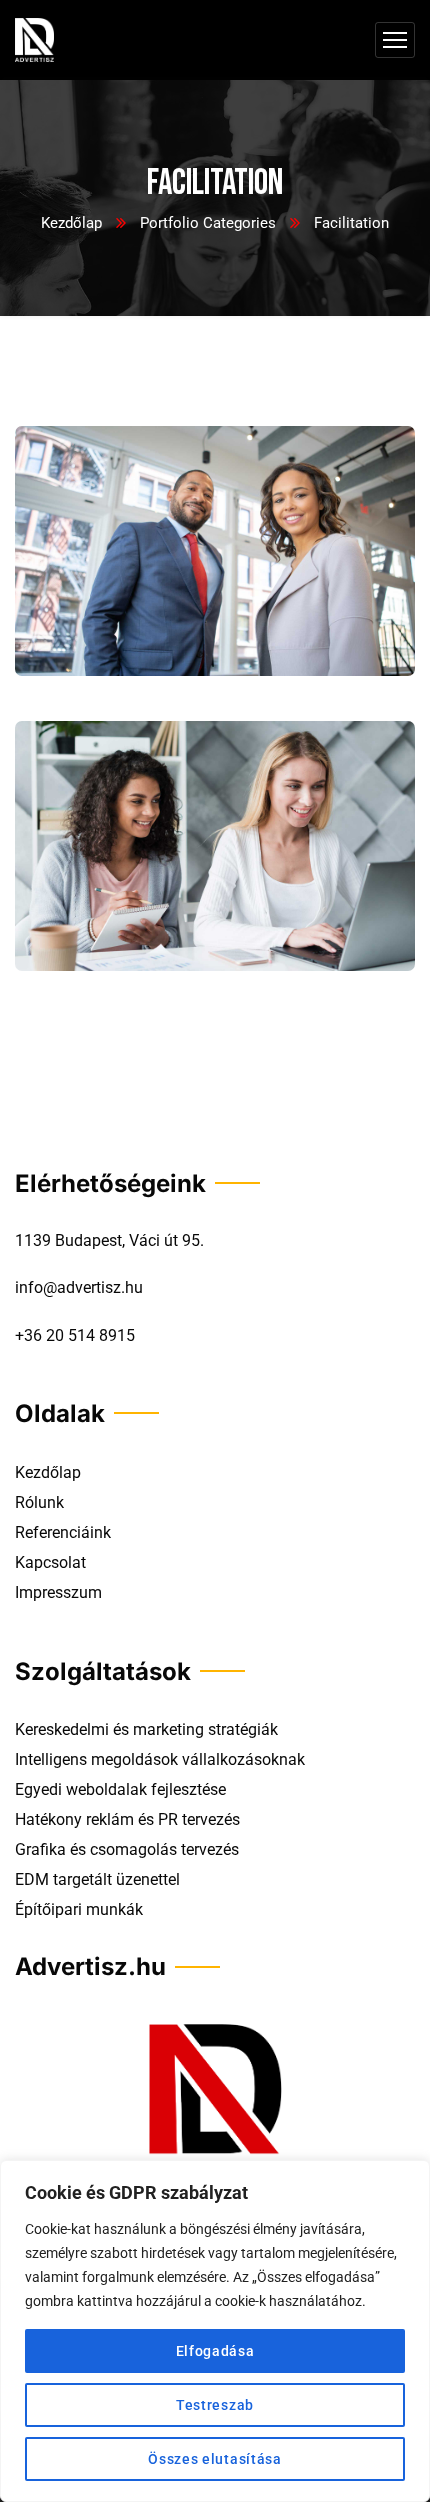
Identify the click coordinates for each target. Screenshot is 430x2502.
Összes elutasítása (215, 2459)
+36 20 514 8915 (75, 1335)
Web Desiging (86, 648)
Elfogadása (215, 2351)
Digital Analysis (99, 943)
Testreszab (215, 2405)
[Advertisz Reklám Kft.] (34, 40)
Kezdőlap (71, 223)
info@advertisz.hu (79, 1287)
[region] (215, 2331)
